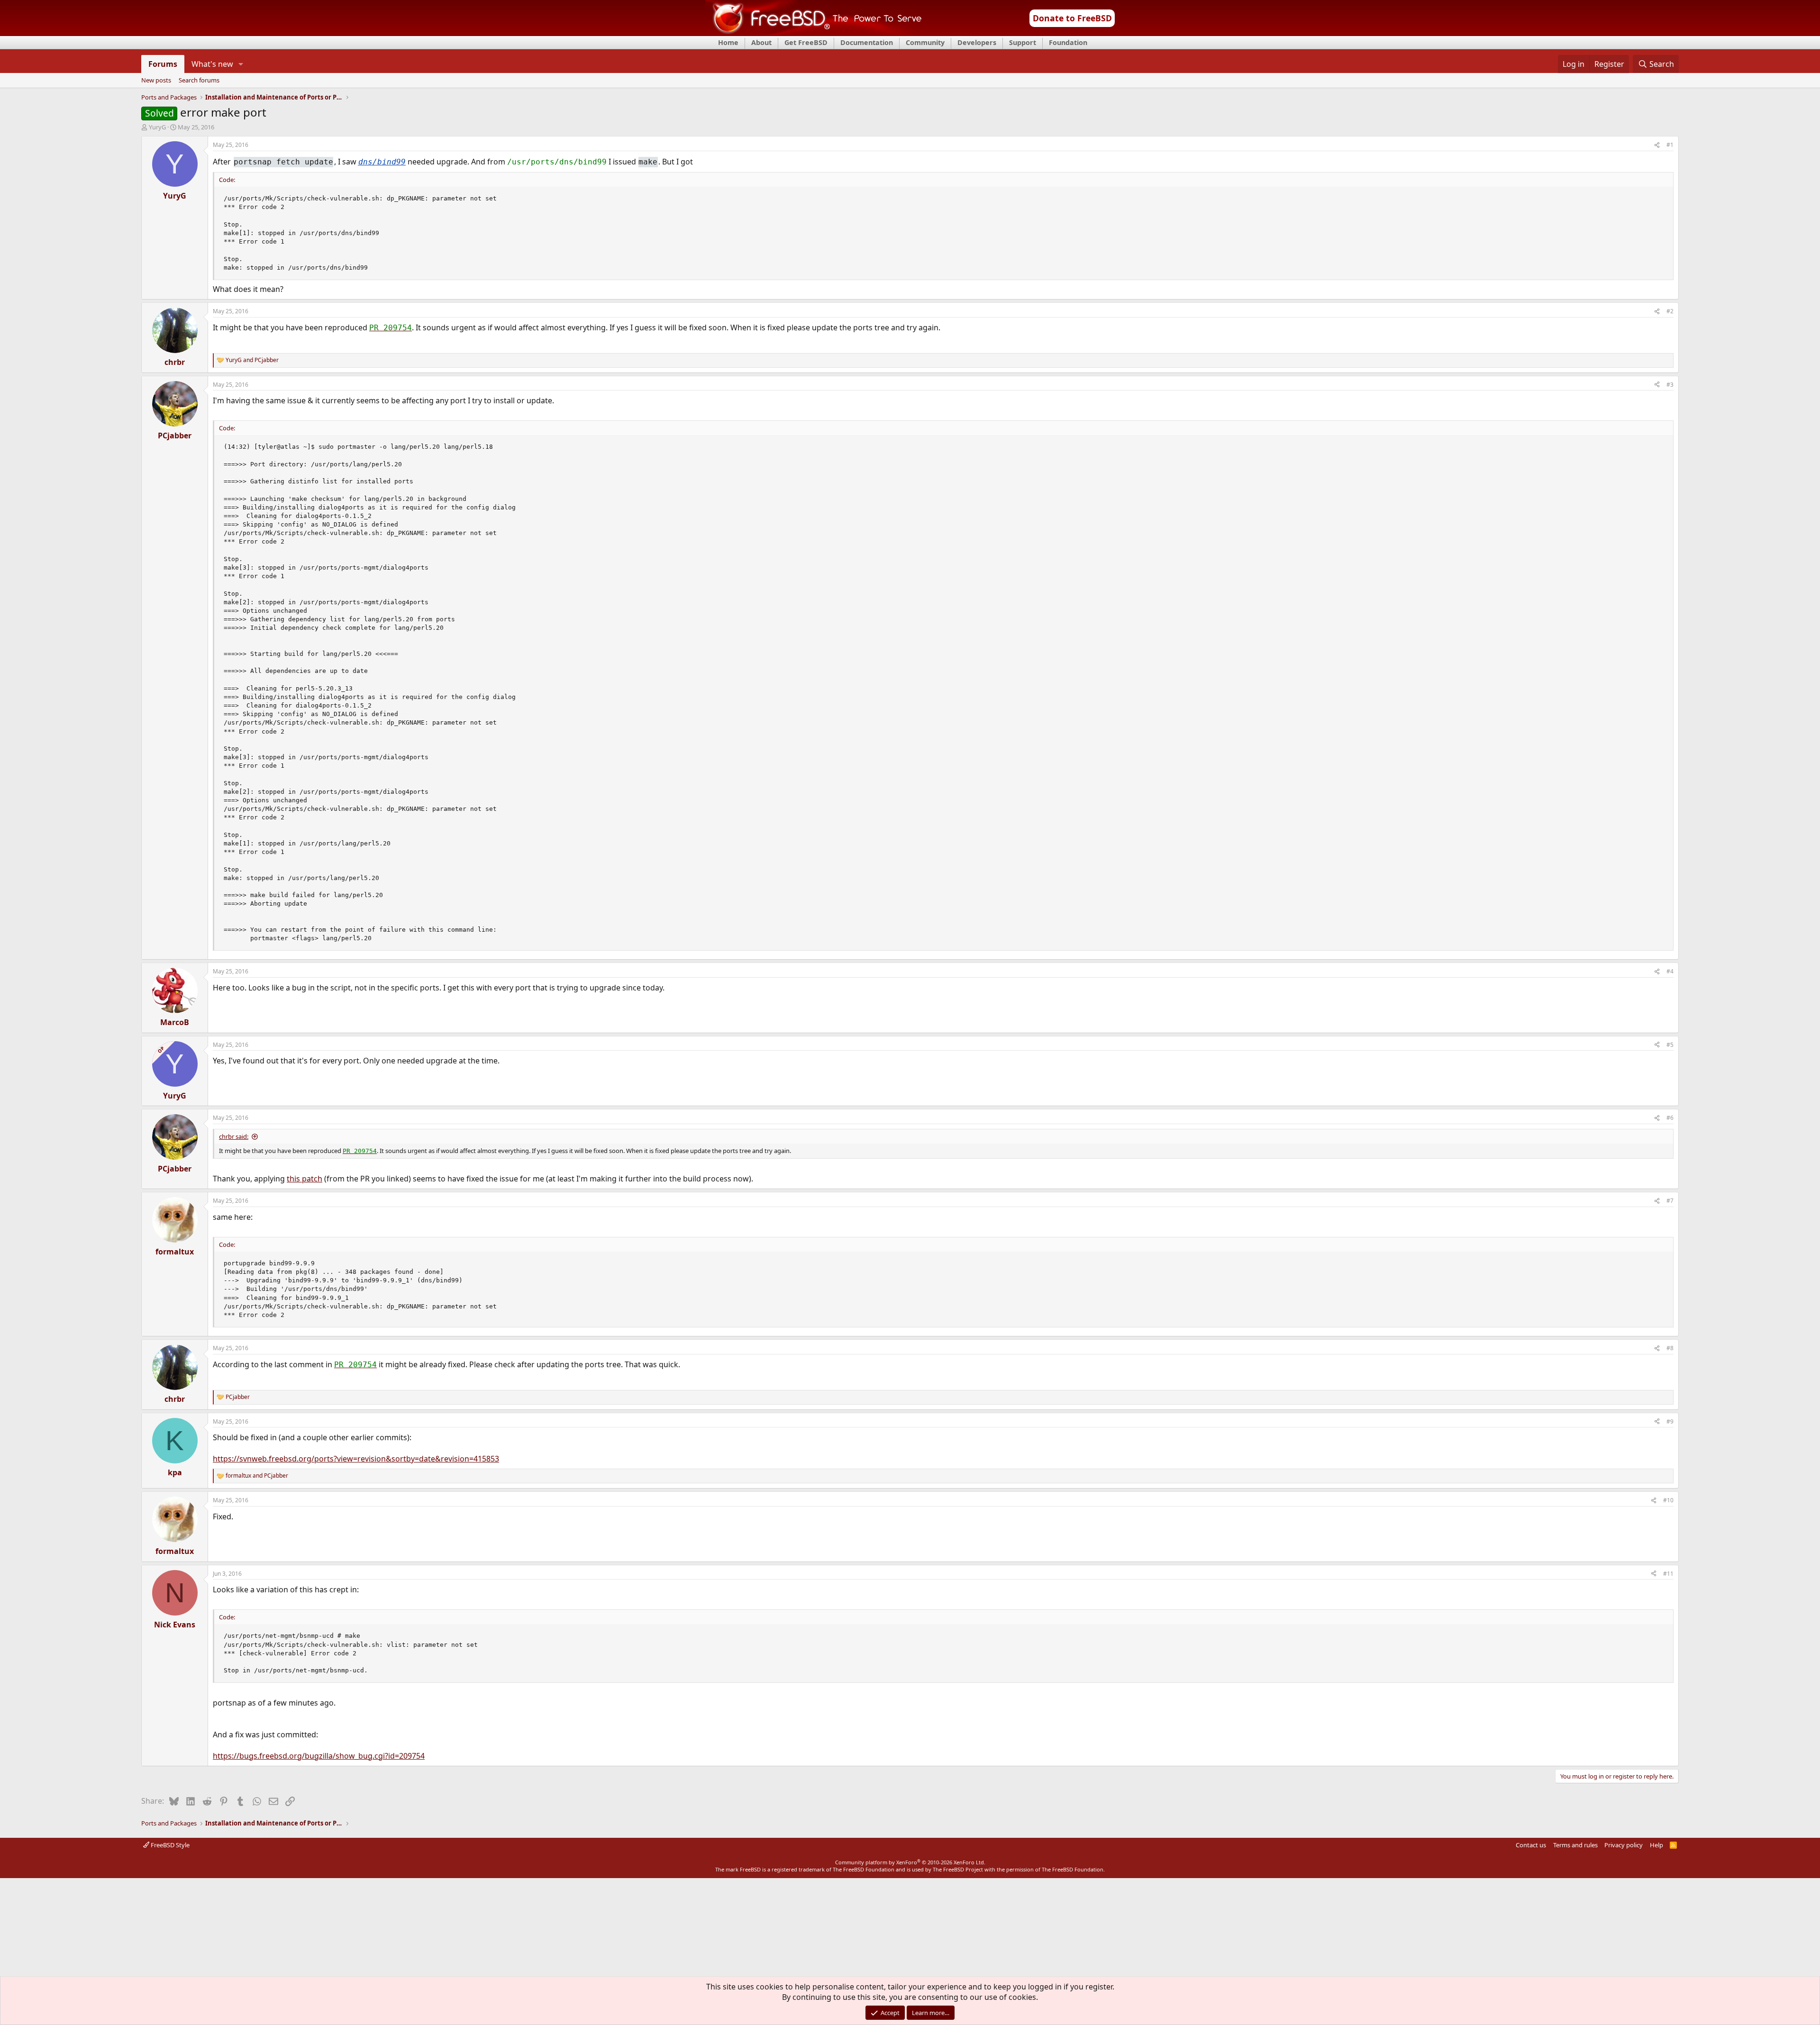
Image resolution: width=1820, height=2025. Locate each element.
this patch (305, 1179)
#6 (1670, 1118)
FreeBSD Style (169, 1845)
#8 (1670, 1348)
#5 (1670, 1045)
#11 (1668, 1574)
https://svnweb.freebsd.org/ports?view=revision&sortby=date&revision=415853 (356, 1459)
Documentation (867, 42)
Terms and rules (1575, 1845)
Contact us (1531, 1845)
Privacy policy (1624, 1845)
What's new (212, 64)
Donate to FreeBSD (1072, 18)
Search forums (199, 81)
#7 (1670, 1201)
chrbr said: (234, 1136)
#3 (1670, 385)
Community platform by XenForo (910, 1862)
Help (1656, 1845)
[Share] (1657, 145)
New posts (156, 81)
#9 (1670, 1421)
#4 (1670, 971)
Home (728, 42)
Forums (163, 64)
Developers (977, 42)
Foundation (1068, 42)
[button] (241, 64)
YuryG (157, 127)
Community (925, 42)
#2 (1670, 311)
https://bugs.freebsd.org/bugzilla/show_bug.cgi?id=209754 (319, 1756)
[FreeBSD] (814, 33)
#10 (1668, 1500)
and (252, 360)
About (761, 42)
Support (1023, 42)
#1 (1670, 145)
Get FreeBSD (806, 42)
